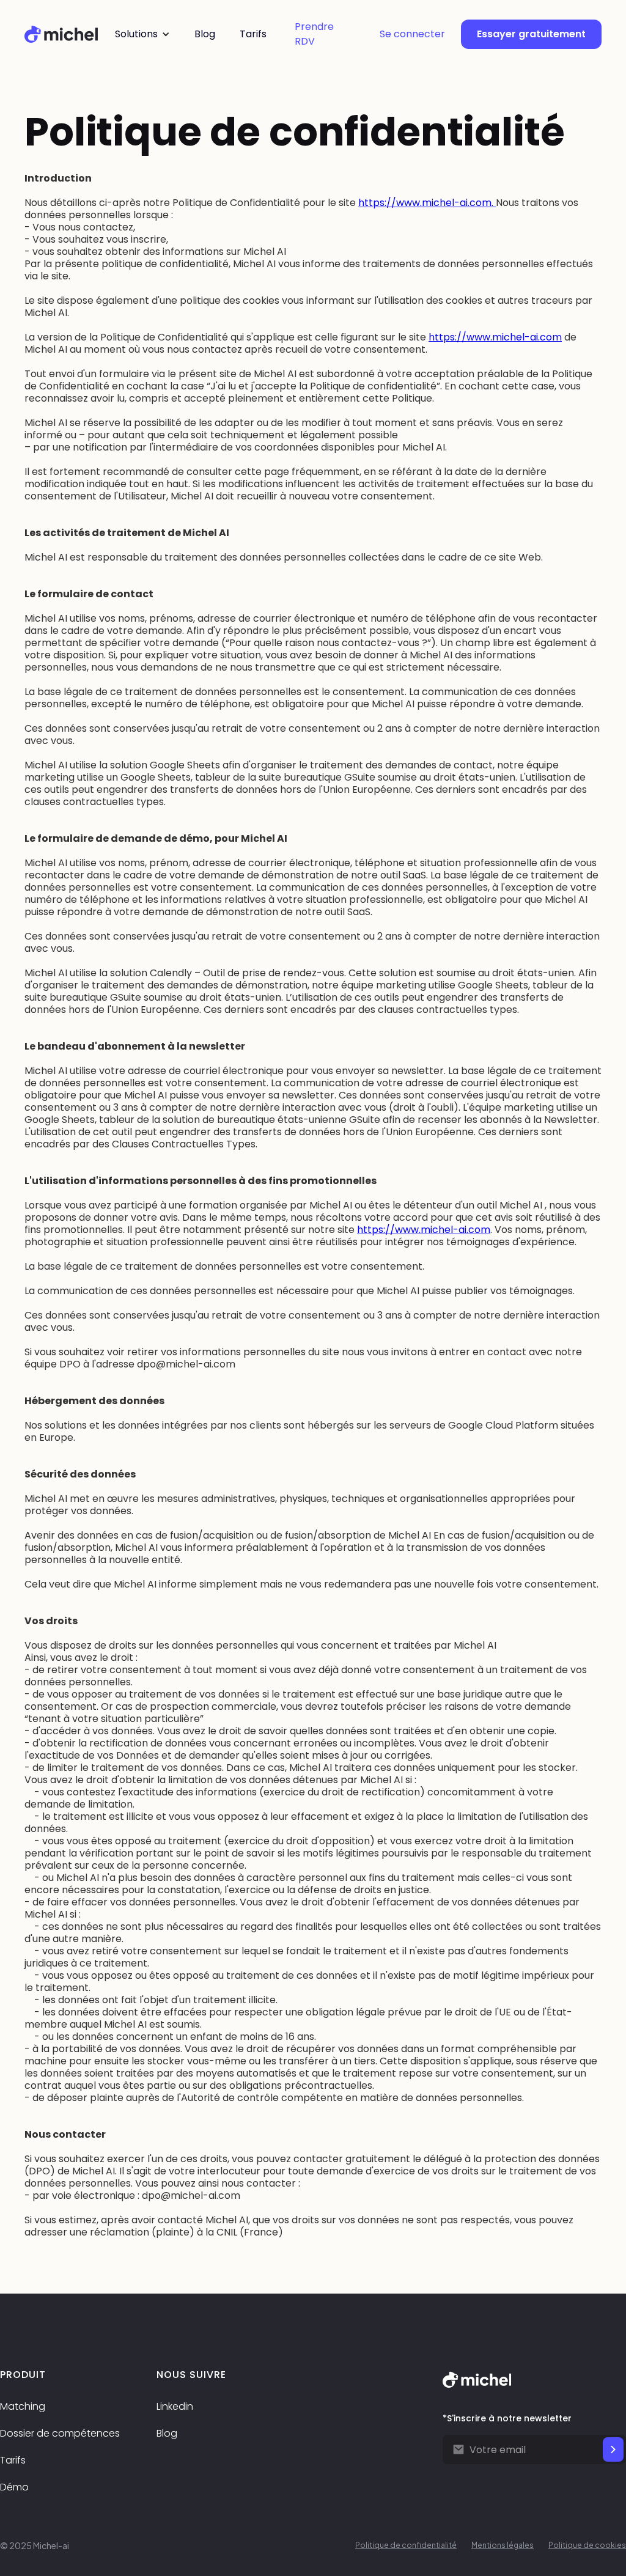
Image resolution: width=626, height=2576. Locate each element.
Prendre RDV (314, 34)
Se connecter (412, 34)
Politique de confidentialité (406, 2545)
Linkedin (175, 2406)
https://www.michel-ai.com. (427, 203)
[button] (142, 34)
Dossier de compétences (60, 2433)
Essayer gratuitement (531, 34)
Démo (14, 2487)
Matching (23, 2406)
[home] (61, 34)
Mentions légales (503, 2545)
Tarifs (13, 2460)
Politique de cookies (587, 2545)
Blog (167, 2433)
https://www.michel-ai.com (495, 337)
